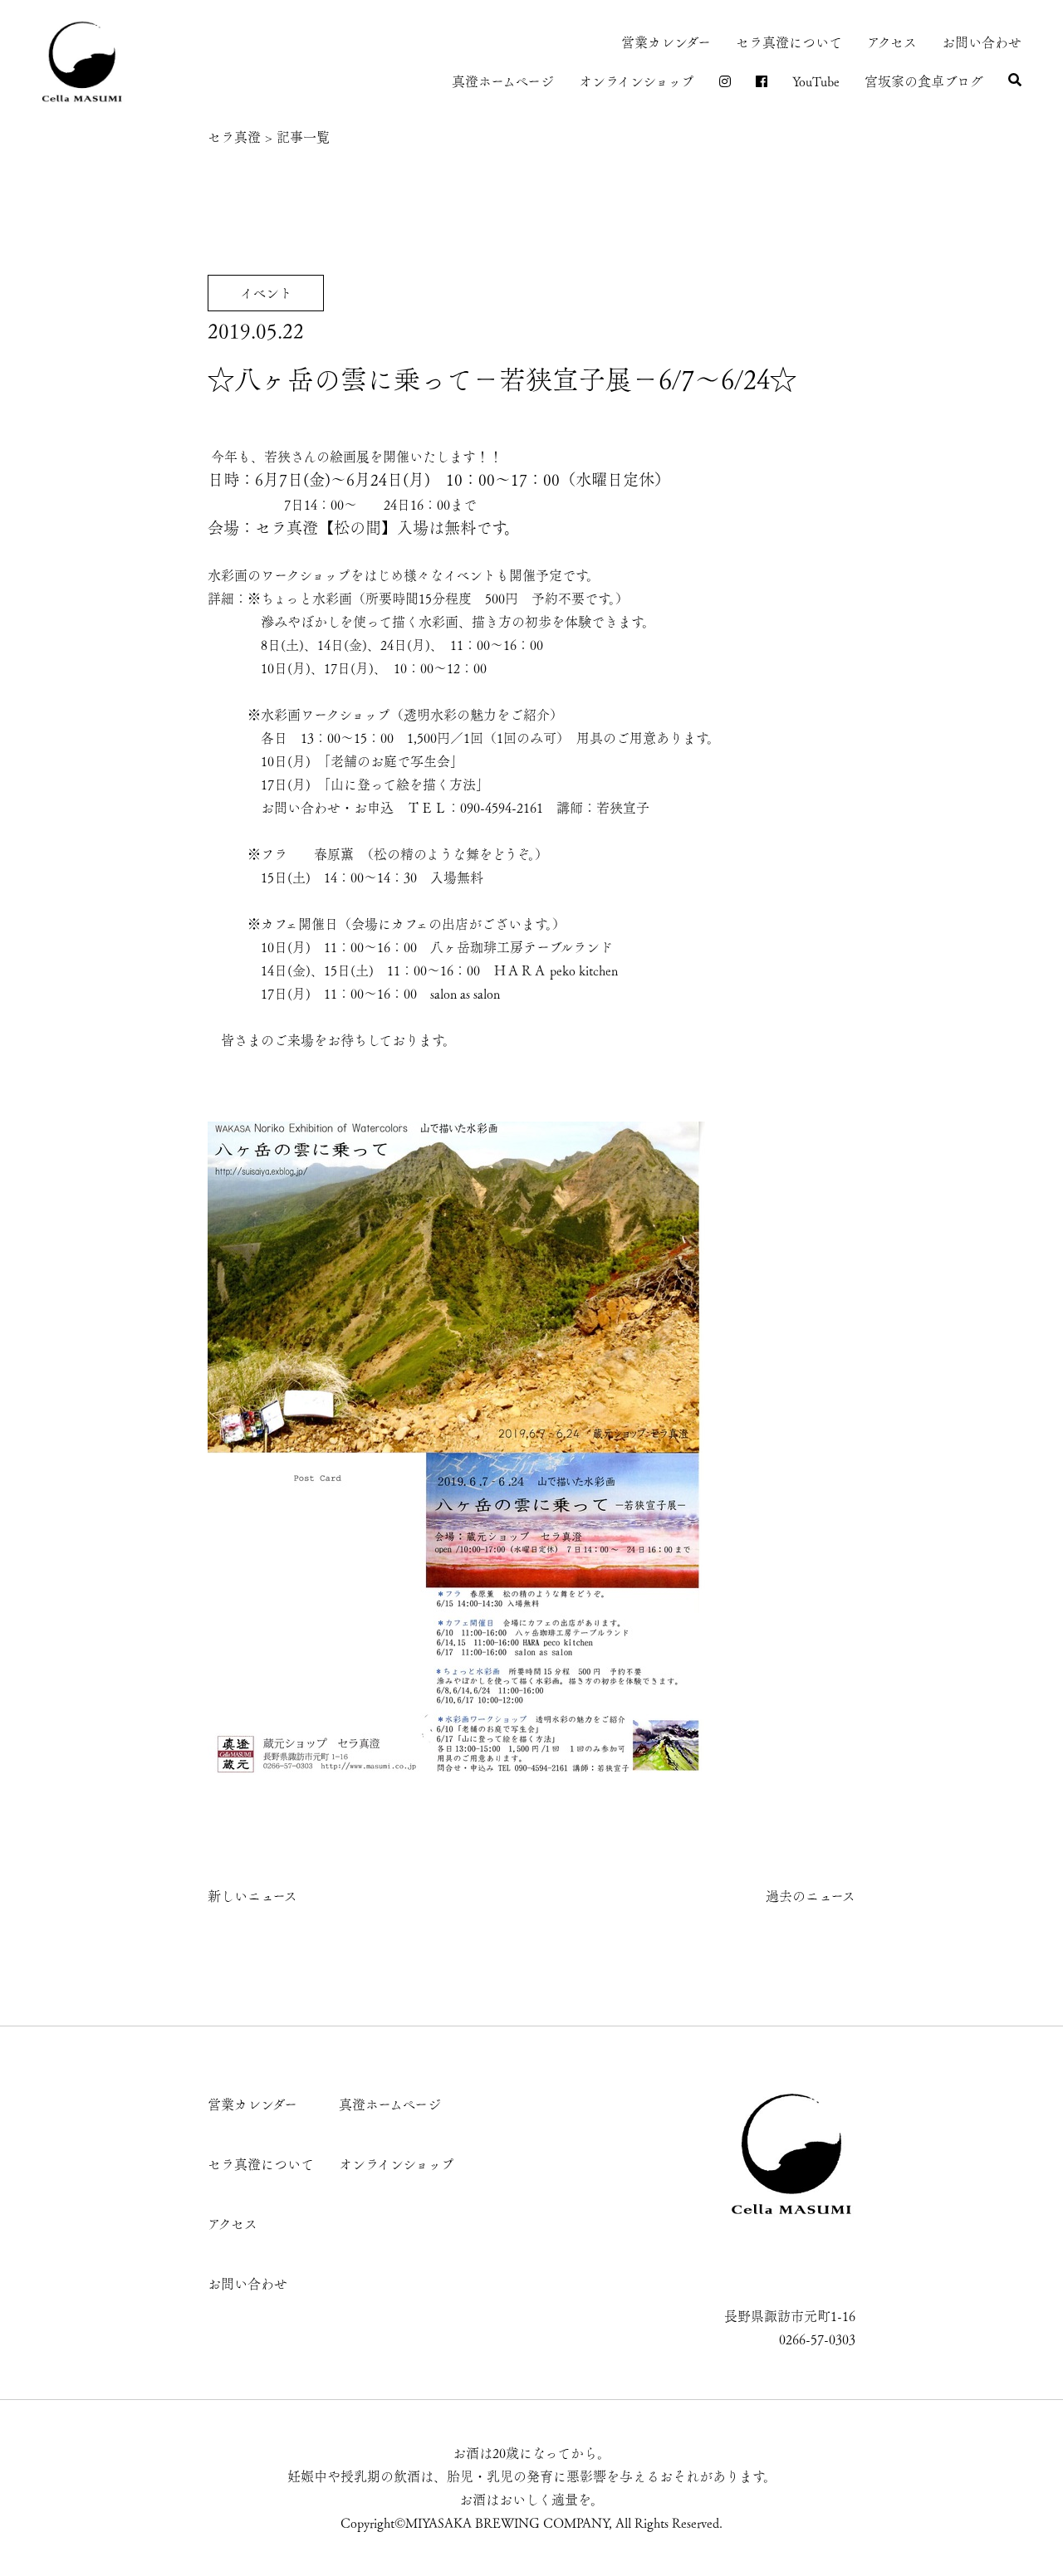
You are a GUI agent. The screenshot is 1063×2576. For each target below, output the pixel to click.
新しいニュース (252, 1896)
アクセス (892, 42)
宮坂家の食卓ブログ (924, 81)
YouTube (816, 81)
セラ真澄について (789, 42)
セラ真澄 (234, 137)
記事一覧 (303, 137)
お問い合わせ (982, 42)
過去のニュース (811, 1896)
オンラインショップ (637, 81)
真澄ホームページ (503, 81)
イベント (266, 293)
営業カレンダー (666, 42)
